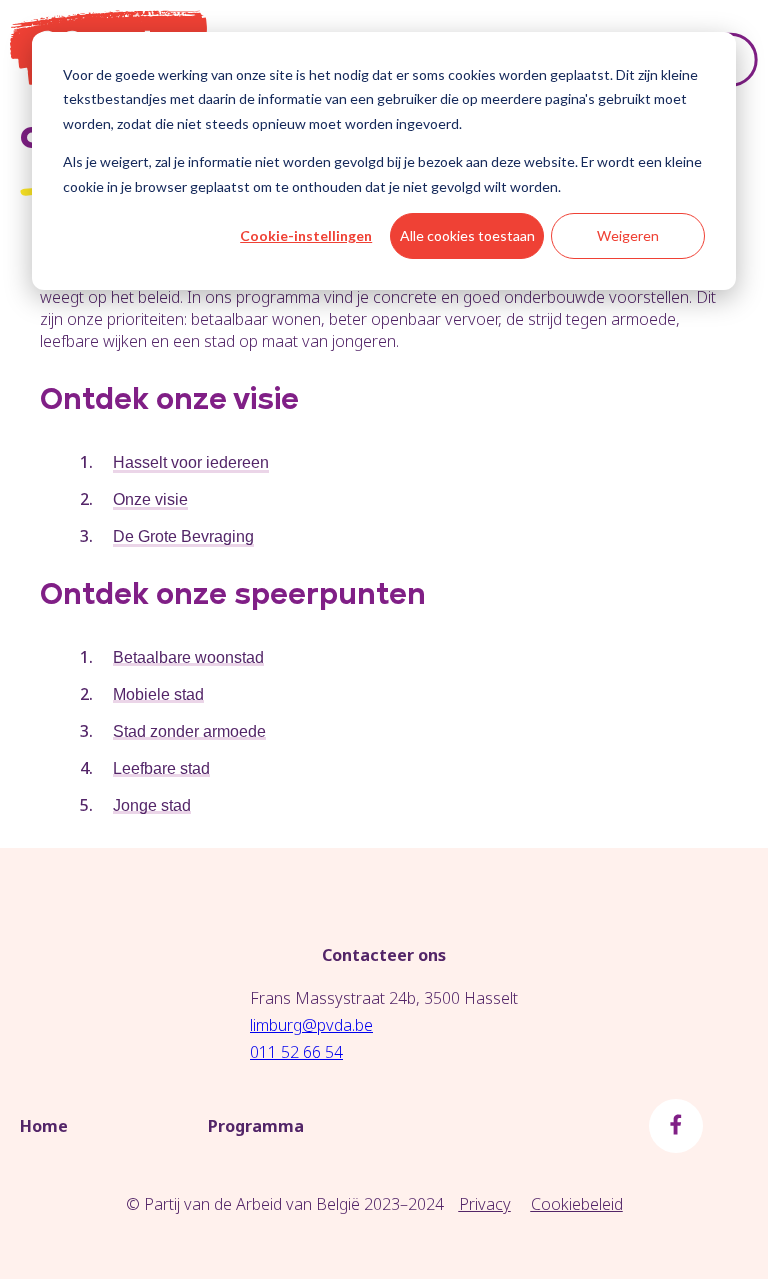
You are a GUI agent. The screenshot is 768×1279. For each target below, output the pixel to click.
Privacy (485, 1204)
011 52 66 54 (296, 1052)
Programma (256, 1126)
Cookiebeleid (577, 1204)
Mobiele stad (158, 694)
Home (44, 1126)
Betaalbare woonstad (188, 657)
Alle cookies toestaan (467, 235)
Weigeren (628, 235)
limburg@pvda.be (311, 1025)
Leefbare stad (161, 768)
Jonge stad (152, 805)
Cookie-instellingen (306, 235)
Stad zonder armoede (189, 731)
